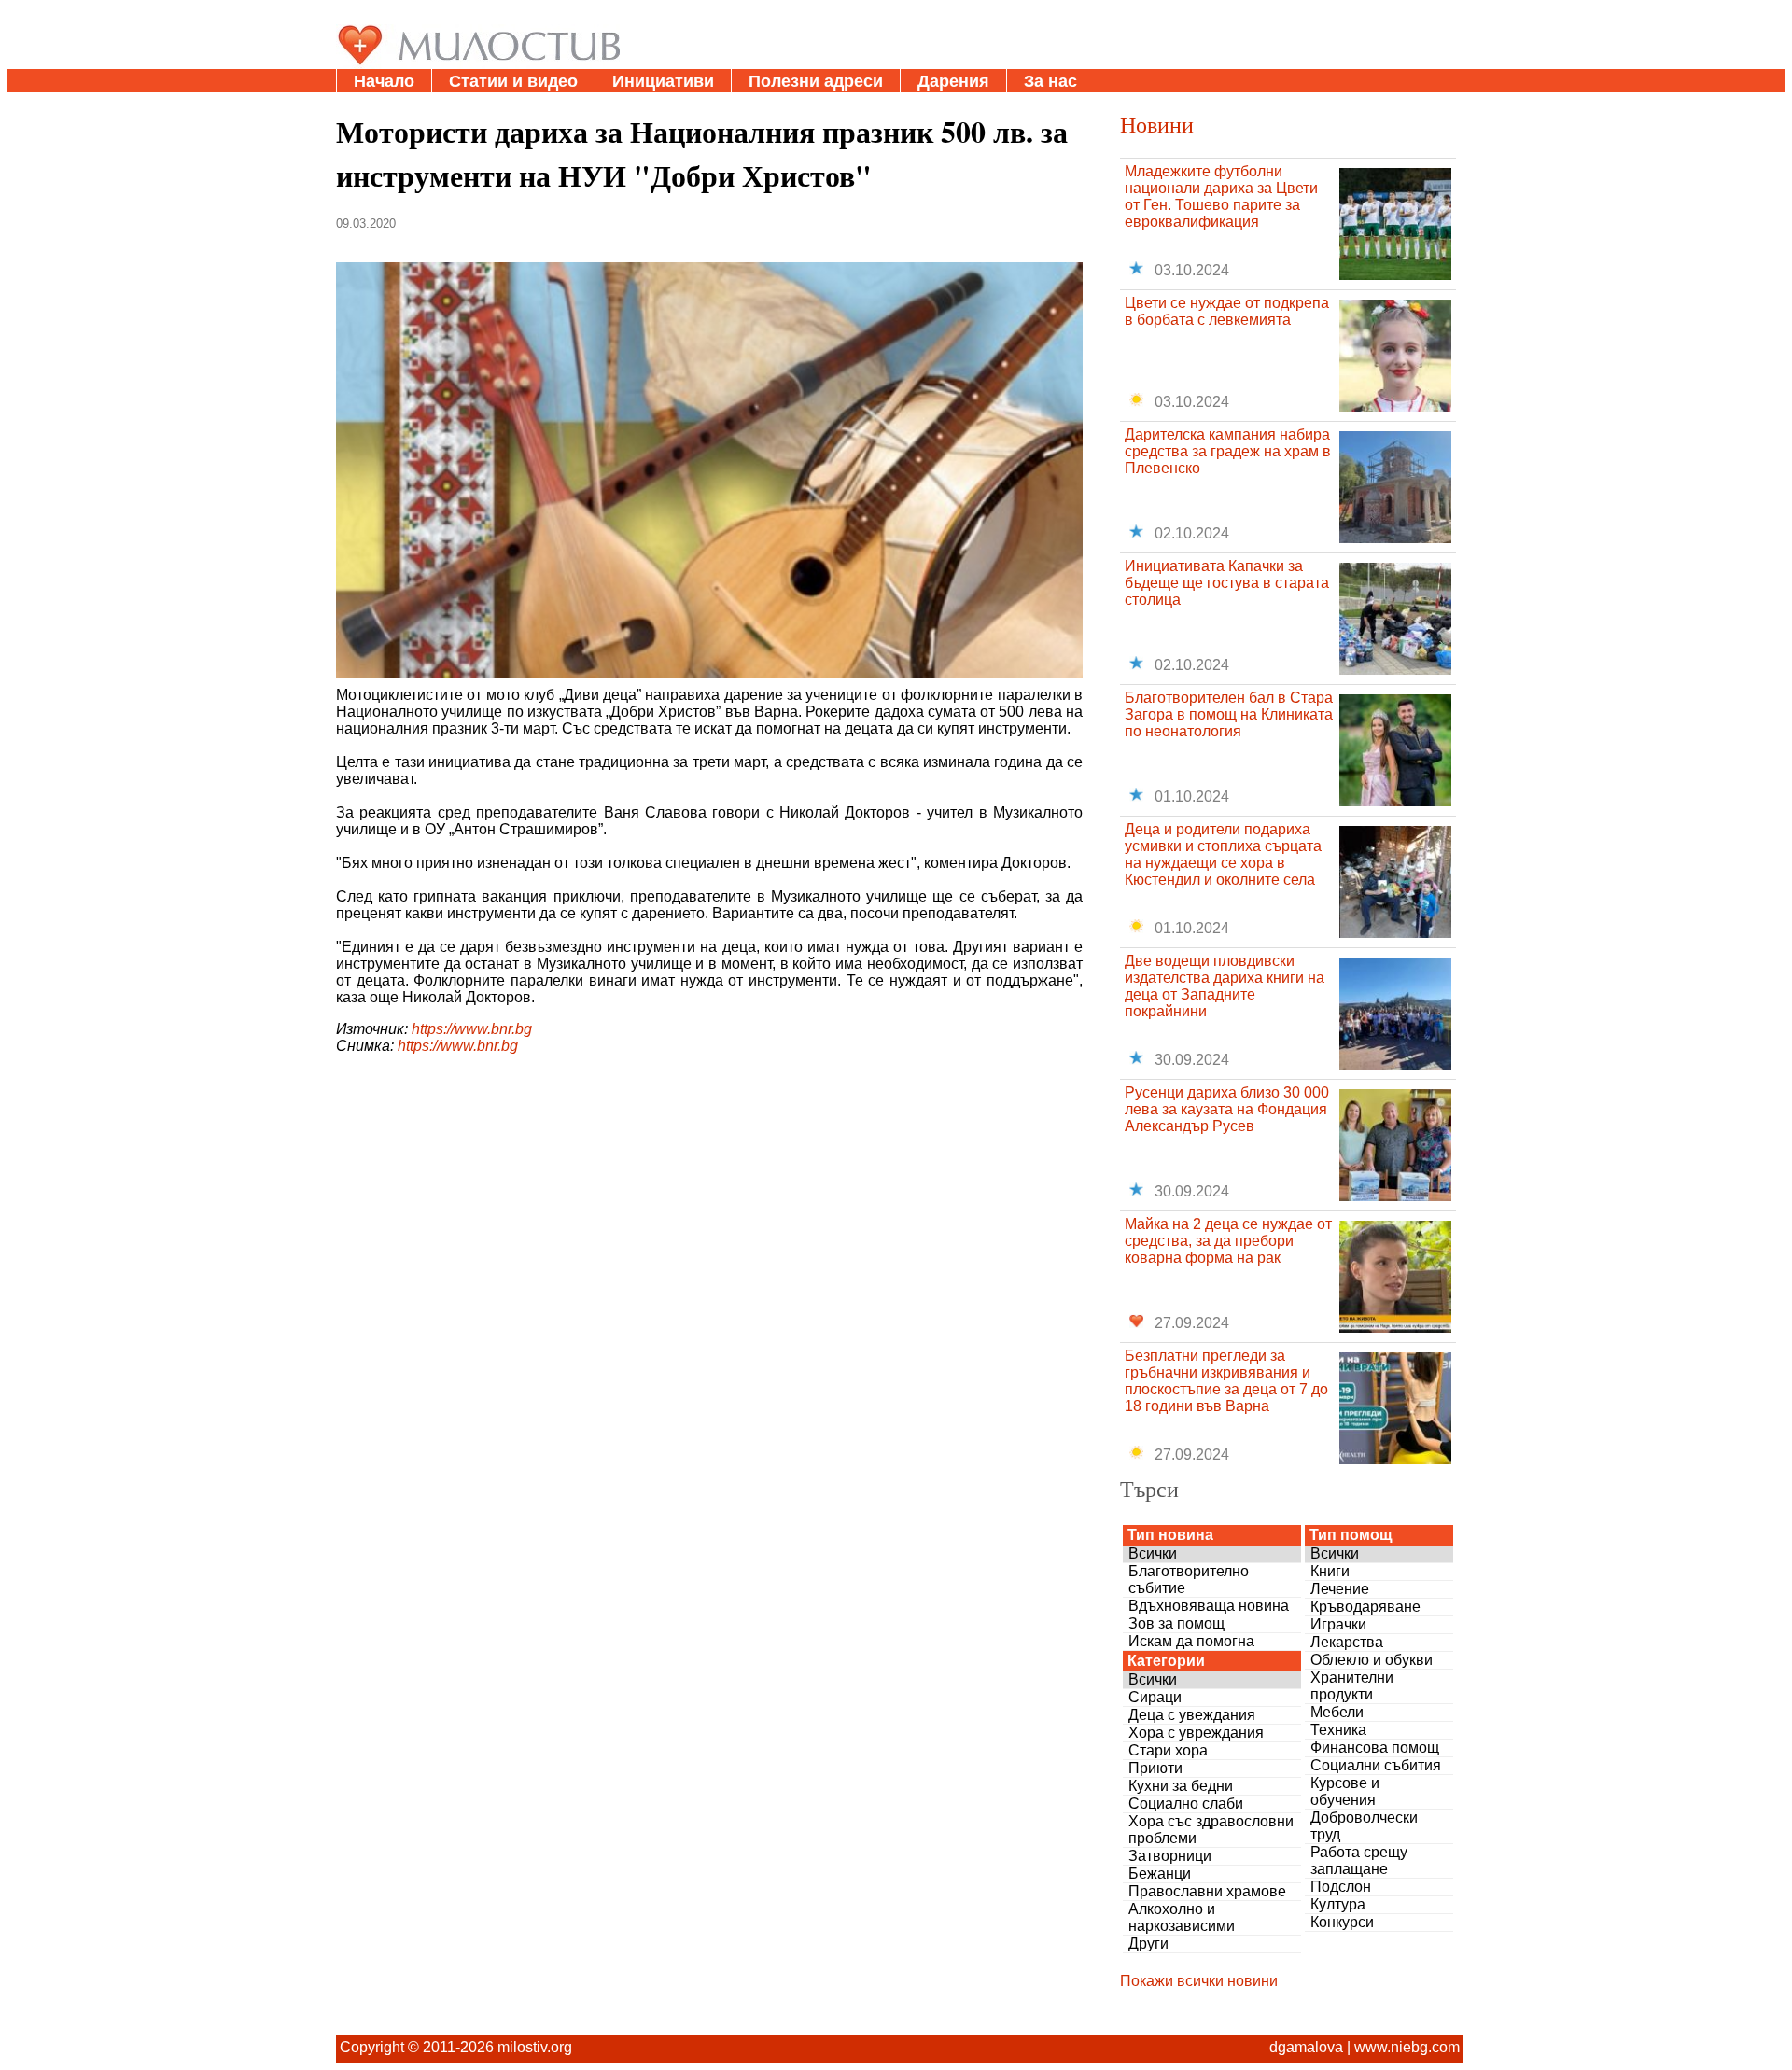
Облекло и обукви (1372, 1660)
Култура (1338, 1904)
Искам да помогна (1191, 1641)
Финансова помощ (1375, 1748)
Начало (384, 81)
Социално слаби (1186, 1804)
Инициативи (663, 81)
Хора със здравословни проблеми (1211, 1830)
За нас (1050, 81)
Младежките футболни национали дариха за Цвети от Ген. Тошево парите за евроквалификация (1221, 196)
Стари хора (1168, 1750)
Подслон (1341, 1887)
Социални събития (1376, 1765)
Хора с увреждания (1196, 1733)
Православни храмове (1207, 1891)
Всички (1153, 1553)
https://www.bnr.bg (472, 1029)
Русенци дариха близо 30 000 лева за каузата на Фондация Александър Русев (1227, 1109)
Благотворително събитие (1189, 1580)
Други (1148, 1944)
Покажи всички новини (1199, 1981)
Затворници (1170, 1856)
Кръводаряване (1365, 1607)
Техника (1338, 1730)
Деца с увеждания (1192, 1715)
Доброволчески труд (1364, 1826)
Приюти (1155, 1768)
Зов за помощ (1176, 1623)
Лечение (1340, 1589)
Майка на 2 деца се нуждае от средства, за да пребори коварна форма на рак (1228, 1241)
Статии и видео (513, 81)
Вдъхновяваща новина (1209, 1606)
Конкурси (1342, 1922)
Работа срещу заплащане (1359, 1860)
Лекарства (1347, 1642)
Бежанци (1160, 1874)
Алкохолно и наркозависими (1182, 1917)
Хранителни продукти (1352, 1686)
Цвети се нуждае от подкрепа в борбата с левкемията (1227, 311)
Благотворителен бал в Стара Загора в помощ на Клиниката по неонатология (1229, 714)
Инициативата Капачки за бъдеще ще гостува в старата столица (1227, 583)
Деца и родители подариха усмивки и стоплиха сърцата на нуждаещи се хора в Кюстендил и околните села (1223, 854)
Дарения (953, 81)
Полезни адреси (816, 81)
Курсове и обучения (1345, 1791)
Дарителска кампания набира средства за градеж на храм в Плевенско (1228, 451)
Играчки (1338, 1624)
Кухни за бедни (1181, 1786)
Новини (1157, 124)
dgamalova (1306, 2047)
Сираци (1155, 1697)
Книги (1330, 1571)
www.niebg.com (1407, 2047)
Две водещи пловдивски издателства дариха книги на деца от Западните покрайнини (1225, 986)
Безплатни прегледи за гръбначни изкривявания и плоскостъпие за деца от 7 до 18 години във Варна (1226, 1381)
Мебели (1337, 1712)
